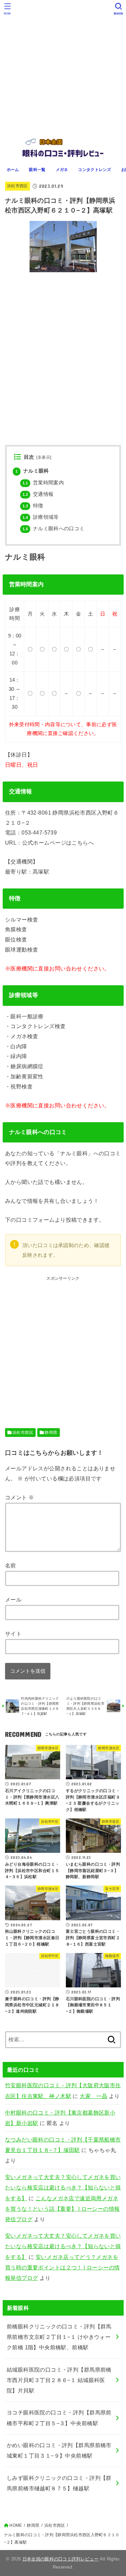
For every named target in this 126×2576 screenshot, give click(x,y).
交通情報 (38, 494)
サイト (13, 1634)
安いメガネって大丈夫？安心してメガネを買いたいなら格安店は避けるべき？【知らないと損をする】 (63, 2188)
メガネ (62, 170)
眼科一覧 (37, 170)
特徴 (33, 506)
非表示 (44, 457)
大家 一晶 (93, 2096)
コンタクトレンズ (94, 170)
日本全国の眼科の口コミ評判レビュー (61, 2559)
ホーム (13, 170)
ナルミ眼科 (32, 471)
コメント (19, 1497)
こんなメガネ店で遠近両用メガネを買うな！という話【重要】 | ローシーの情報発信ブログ (62, 2209)
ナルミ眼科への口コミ (54, 529)
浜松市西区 (17, 186)
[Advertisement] (63, 67)
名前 (11, 1565)
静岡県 (51, 1433)
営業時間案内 (43, 483)
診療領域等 (41, 517)
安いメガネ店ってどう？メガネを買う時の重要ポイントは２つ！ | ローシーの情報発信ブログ (62, 2268)
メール (13, 1600)
